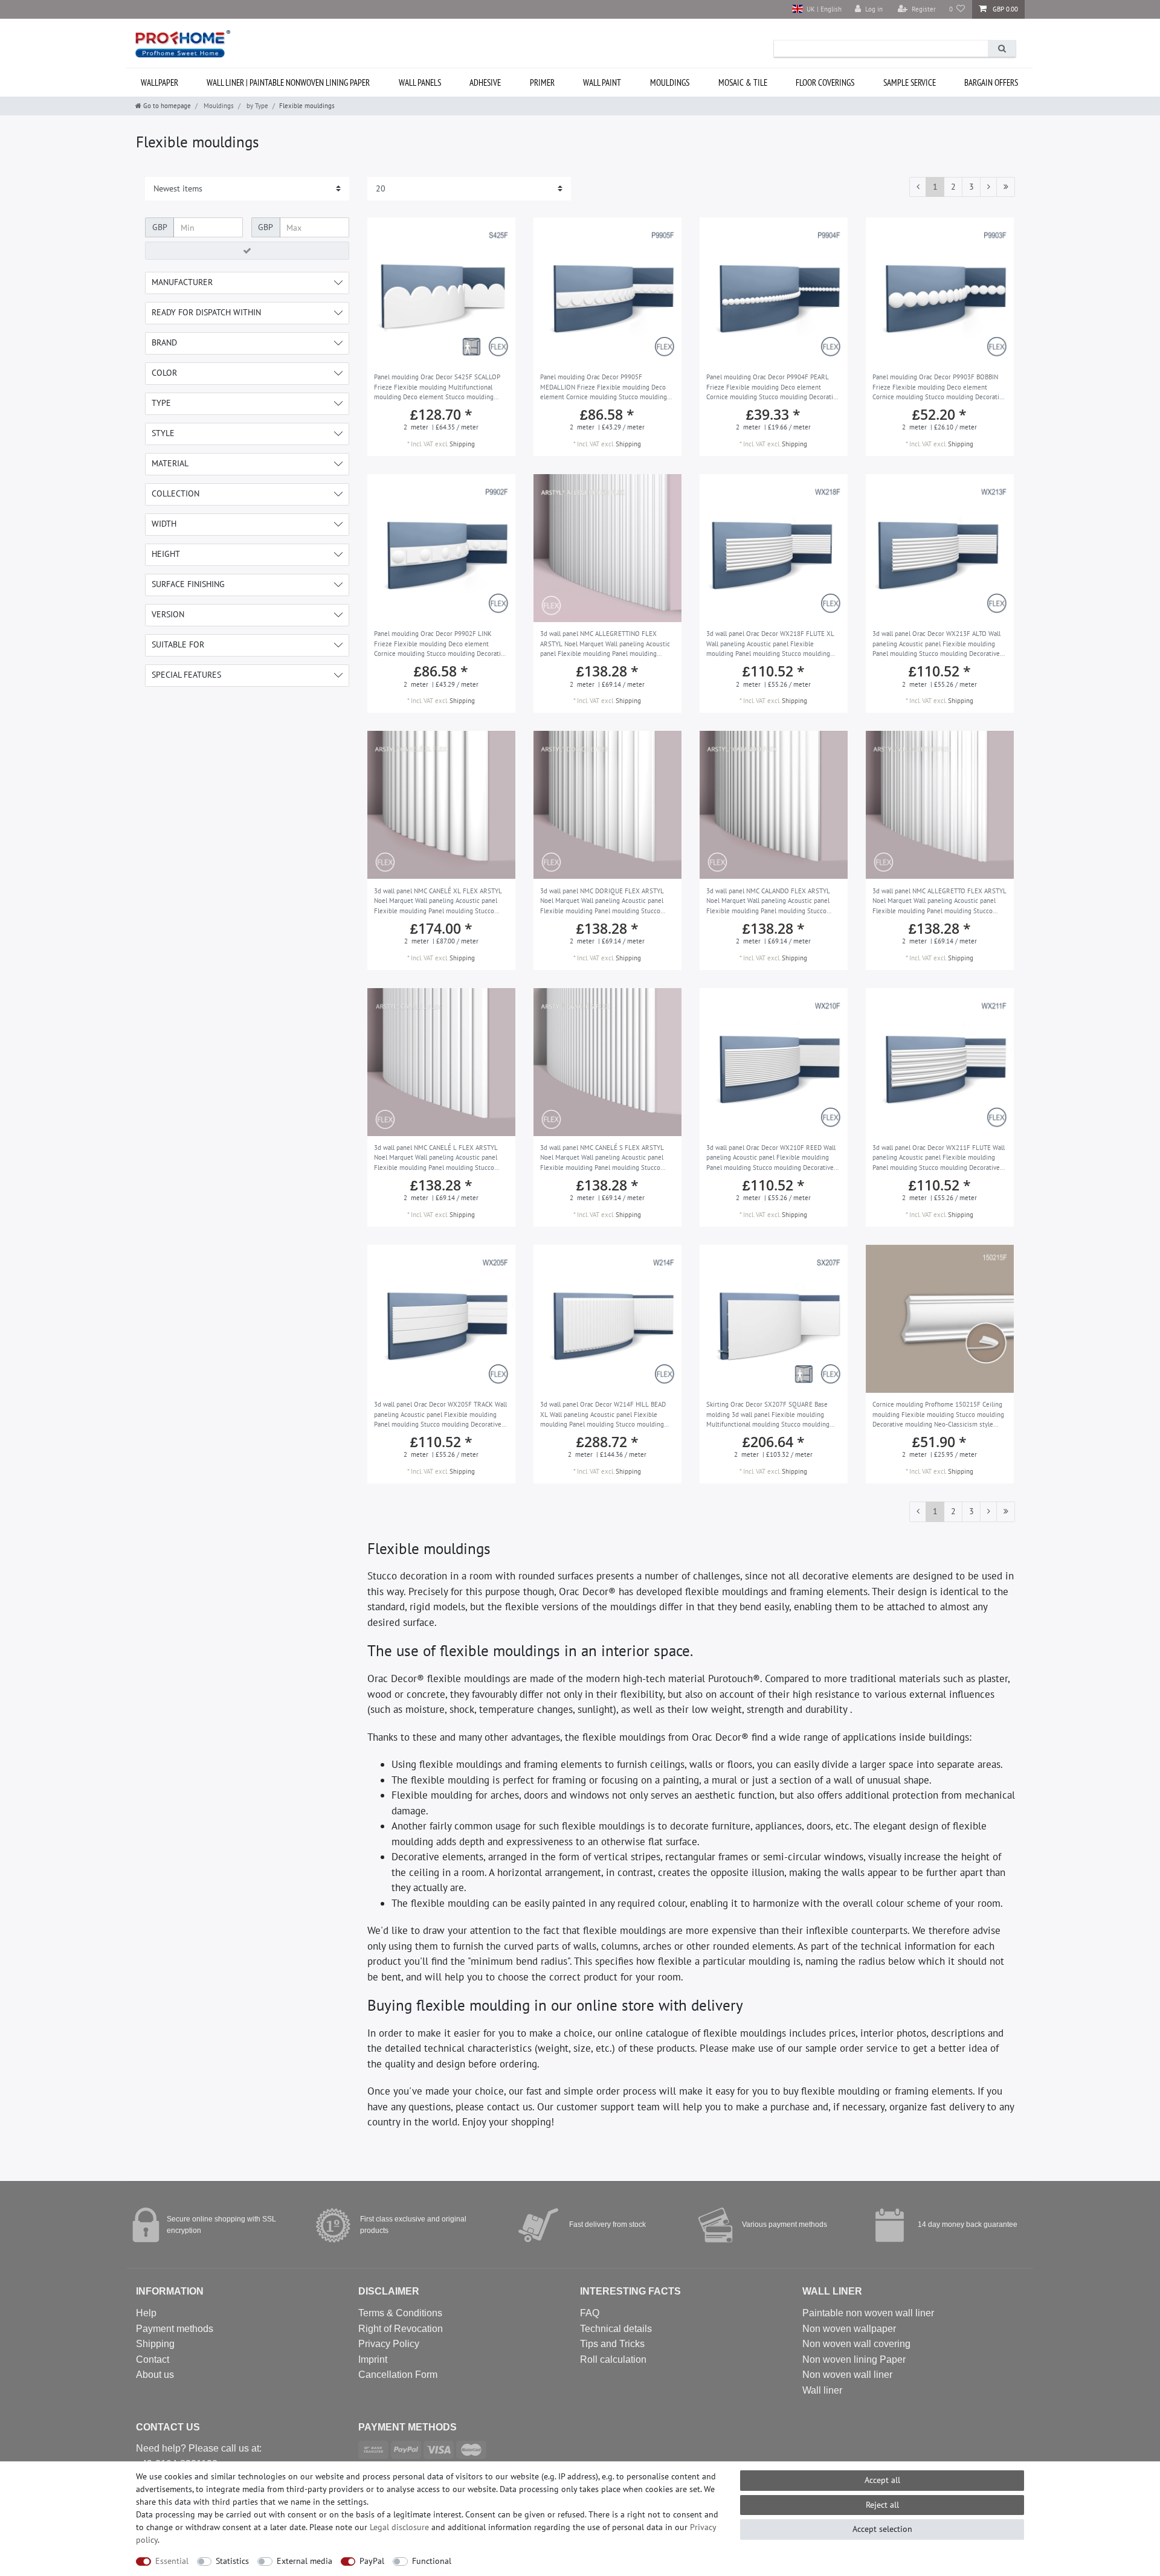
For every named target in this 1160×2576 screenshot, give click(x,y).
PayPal (372, 2561)
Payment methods (175, 2329)
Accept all (882, 2480)
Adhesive (485, 82)
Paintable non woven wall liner (868, 2313)
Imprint (373, 2359)
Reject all (882, 2505)
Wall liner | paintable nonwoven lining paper (288, 82)
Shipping (462, 444)
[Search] (1002, 49)
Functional (432, 2561)
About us (155, 2375)
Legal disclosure (399, 2527)
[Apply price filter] (247, 251)
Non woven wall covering (856, 2344)
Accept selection (882, 2529)
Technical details (616, 2329)
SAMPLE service (910, 82)
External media (304, 2561)
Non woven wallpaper (849, 2329)
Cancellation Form (398, 2375)
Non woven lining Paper (854, 2359)
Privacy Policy (389, 2344)
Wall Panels (420, 82)
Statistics (232, 2561)
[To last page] (1006, 187)
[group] (441, 291)
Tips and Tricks (612, 2344)
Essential (172, 2561)
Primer (542, 82)
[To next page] (988, 187)
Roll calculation (613, 2359)
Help (146, 2313)
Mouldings (670, 82)
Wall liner (822, 2390)
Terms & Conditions (400, 2313)
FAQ (590, 2313)
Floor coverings (825, 82)
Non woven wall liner (847, 2375)
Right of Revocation (401, 2329)
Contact (153, 2359)
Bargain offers (991, 82)
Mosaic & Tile (743, 82)
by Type (256, 106)
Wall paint (602, 82)
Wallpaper (159, 82)
